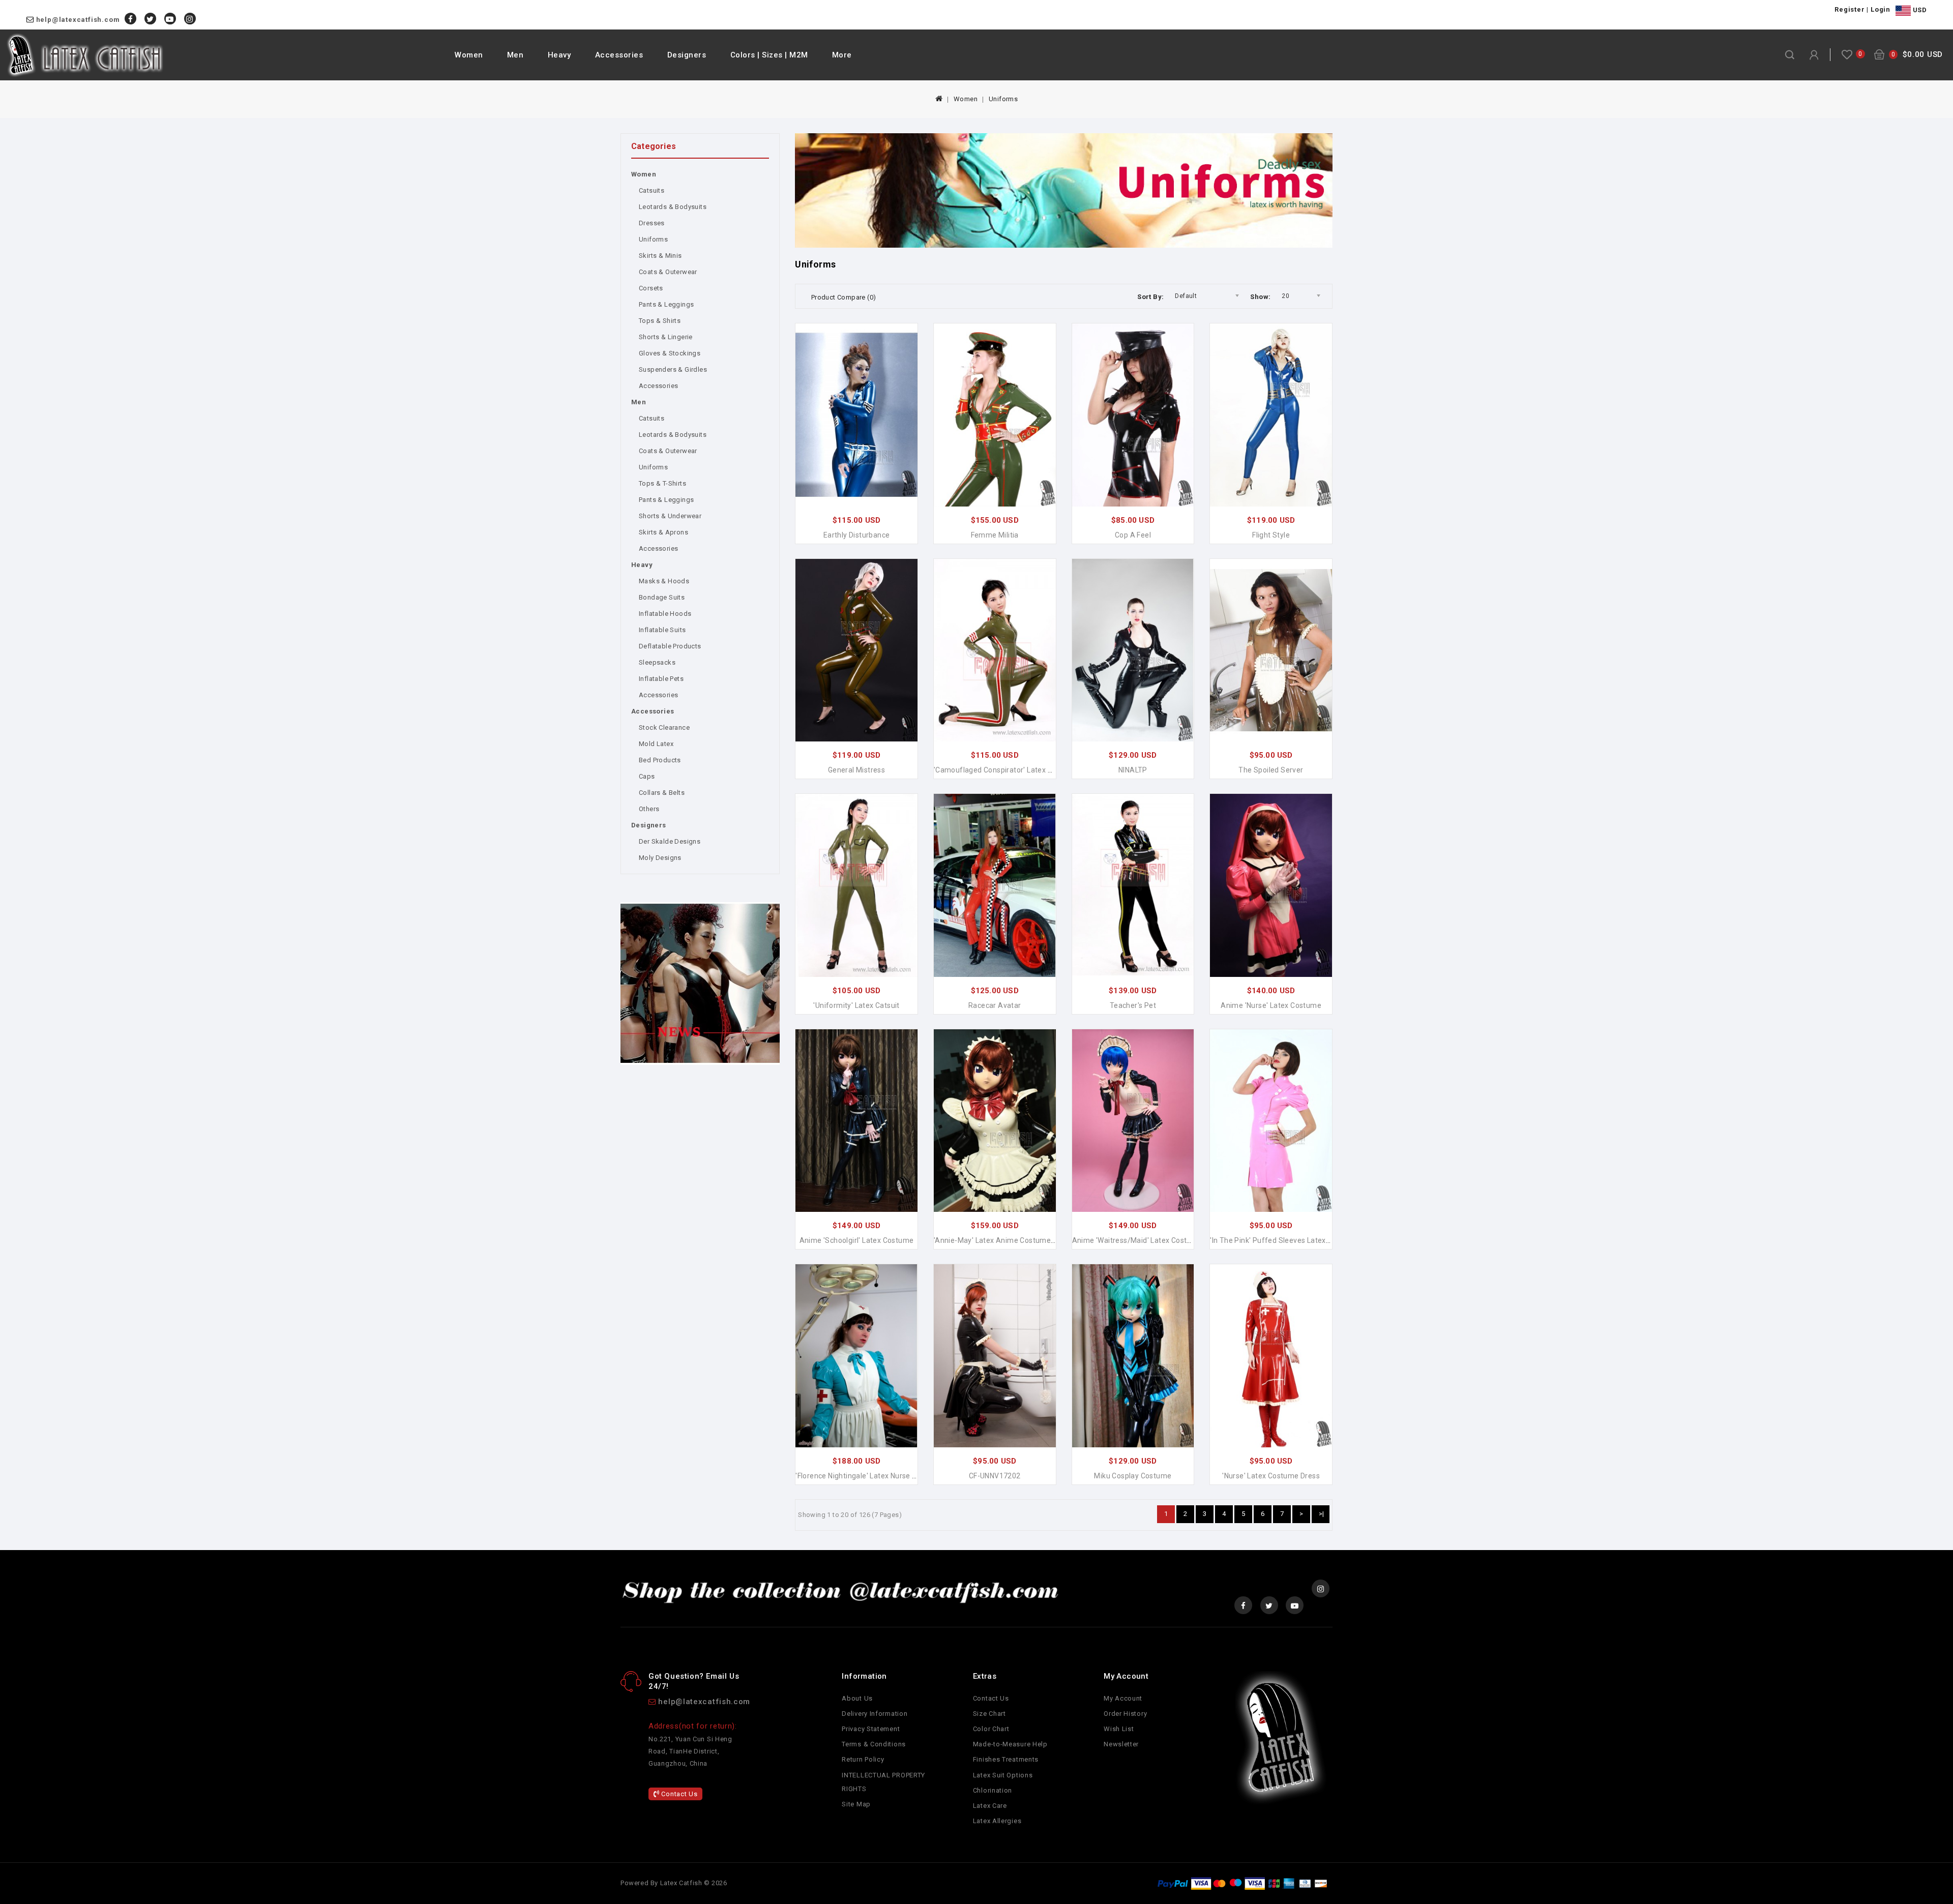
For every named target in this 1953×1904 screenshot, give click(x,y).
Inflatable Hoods (665, 614)
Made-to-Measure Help (1010, 1744)
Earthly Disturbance (857, 535)
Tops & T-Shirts (662, 483)
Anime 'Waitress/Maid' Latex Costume (1137, 1240)
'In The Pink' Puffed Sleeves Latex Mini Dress (1286, 1240)
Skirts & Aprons (663, 532)
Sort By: (1150, 297)
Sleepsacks (657, 662)
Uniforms (1003, 99)
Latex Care (990, 1806)
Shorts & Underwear (670, 516)
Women (469, 55)
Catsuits (652, 190)
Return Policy (863, 1759)
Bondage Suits (662, 597)
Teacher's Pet (1133, 1005)
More (842, 55)
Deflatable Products (670, 646)
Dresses (652, 223)
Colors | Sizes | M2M (769, 55)
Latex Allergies (997, 1821)
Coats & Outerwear (668, 272)
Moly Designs (660, 858)
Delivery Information (875, 1714)
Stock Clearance (664, 727)
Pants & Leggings (666, 304)
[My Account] (1814, 55)
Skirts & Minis (660, 256)
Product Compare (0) (844, 297)
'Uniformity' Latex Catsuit (856, 1005)
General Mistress (856, 770)
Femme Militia (995, 535)
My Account (1123, 1698)
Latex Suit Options (1003, 1775)
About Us (857, 1698)
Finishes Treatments (1006, 1759)
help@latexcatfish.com (78, 20)
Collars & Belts (662, 793)
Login (1881, 9)
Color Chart (991, 1729)
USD (1919, 10)
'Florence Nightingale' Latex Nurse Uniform (868, 1476)
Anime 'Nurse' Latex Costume (1271, 1005)
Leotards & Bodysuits (673, 207)
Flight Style (1271, 535)
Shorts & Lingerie (666, 337)
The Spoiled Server (1271, 770)
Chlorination (993, 1790)
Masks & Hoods (664, 581)
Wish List (1119, 1729)
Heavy (559, 55)
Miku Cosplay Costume (1133, 1476)
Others (649, 809)
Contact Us (679, 1794)
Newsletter (1121, 1744)
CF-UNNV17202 (995, 1476)
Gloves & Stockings (670, 353)
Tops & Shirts (660, 321)
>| (1322, 1514)
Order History (1125, 1714)
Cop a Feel (1133, 535)
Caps (647, 776)
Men (515, 55)
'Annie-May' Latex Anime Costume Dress (1003, 1240)
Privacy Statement (871, 1729)
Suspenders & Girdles (673, 369)
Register (1850, 9)
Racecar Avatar (995, 1005)
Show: (1260, 297)
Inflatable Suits (662, 630)
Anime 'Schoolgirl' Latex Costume (857, 1240)
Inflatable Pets (661, 679)
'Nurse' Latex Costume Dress (1271, 1476)
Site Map (856, 1804)
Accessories (619, 55)
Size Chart (989, 1714)
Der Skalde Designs (670, 841)
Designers (687, 55)
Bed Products (660, 760)
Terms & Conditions (874, 1744)
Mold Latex (656, 744)
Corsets (651, 288)
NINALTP (1133, 770)
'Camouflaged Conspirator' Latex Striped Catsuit (1016, 770)
